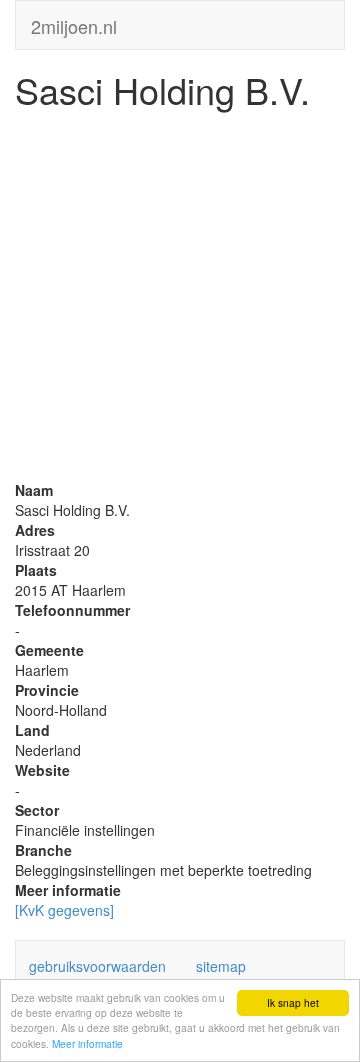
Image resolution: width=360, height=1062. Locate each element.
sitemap (221, 966)
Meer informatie (87, 1043)
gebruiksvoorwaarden (97, 966)
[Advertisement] (180, 300)
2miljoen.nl (74, 22)
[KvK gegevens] (64, 910)
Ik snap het (293, 1002)
